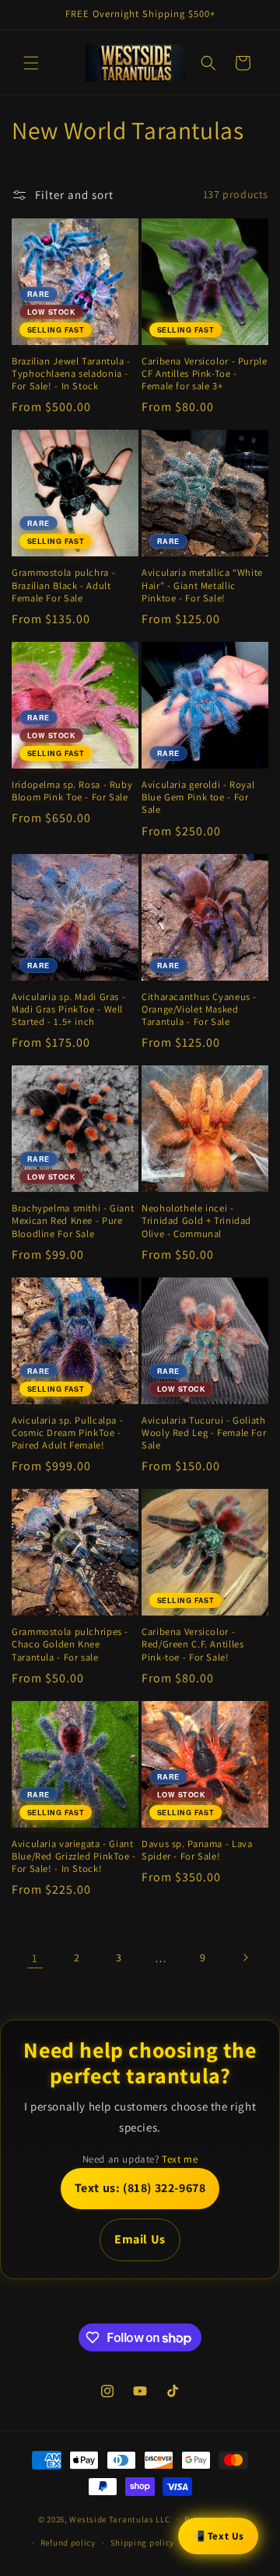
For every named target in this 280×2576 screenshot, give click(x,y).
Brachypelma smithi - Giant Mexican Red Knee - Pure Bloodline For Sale (73, 1221)
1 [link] (35, 1958)
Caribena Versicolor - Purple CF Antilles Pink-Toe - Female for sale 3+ (205, 374)
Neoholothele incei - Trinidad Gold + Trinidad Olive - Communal (196, 1221)
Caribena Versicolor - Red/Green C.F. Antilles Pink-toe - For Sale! (193, 1644)
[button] (31, 63)
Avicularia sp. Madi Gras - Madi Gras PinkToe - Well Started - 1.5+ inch (68, 1009)
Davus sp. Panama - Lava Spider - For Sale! (197, 1850)
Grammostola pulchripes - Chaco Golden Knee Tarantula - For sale (70, 1644)
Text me (180, 2159)
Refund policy (68, 2543)
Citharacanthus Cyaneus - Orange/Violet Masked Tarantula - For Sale (199, 1009)
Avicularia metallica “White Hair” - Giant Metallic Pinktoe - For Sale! (202, 585)
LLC (163, 2519)
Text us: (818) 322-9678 (140, 2188)
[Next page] (245, 1957)
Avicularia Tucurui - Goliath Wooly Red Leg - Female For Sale (204, 1433)
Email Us (140, 2239)
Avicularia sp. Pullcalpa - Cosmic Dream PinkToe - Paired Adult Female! (67, 1433)
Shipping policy (143, 2543)
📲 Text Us (218, 2536)
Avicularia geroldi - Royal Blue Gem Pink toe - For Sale (198, 797)
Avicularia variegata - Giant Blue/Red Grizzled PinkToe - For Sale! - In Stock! (74, 1856)
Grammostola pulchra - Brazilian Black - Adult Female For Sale (63, 585)
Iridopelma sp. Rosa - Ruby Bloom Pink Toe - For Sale (72, 791)
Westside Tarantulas (112, 2519)
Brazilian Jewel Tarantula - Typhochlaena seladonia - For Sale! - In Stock (71, 374)
